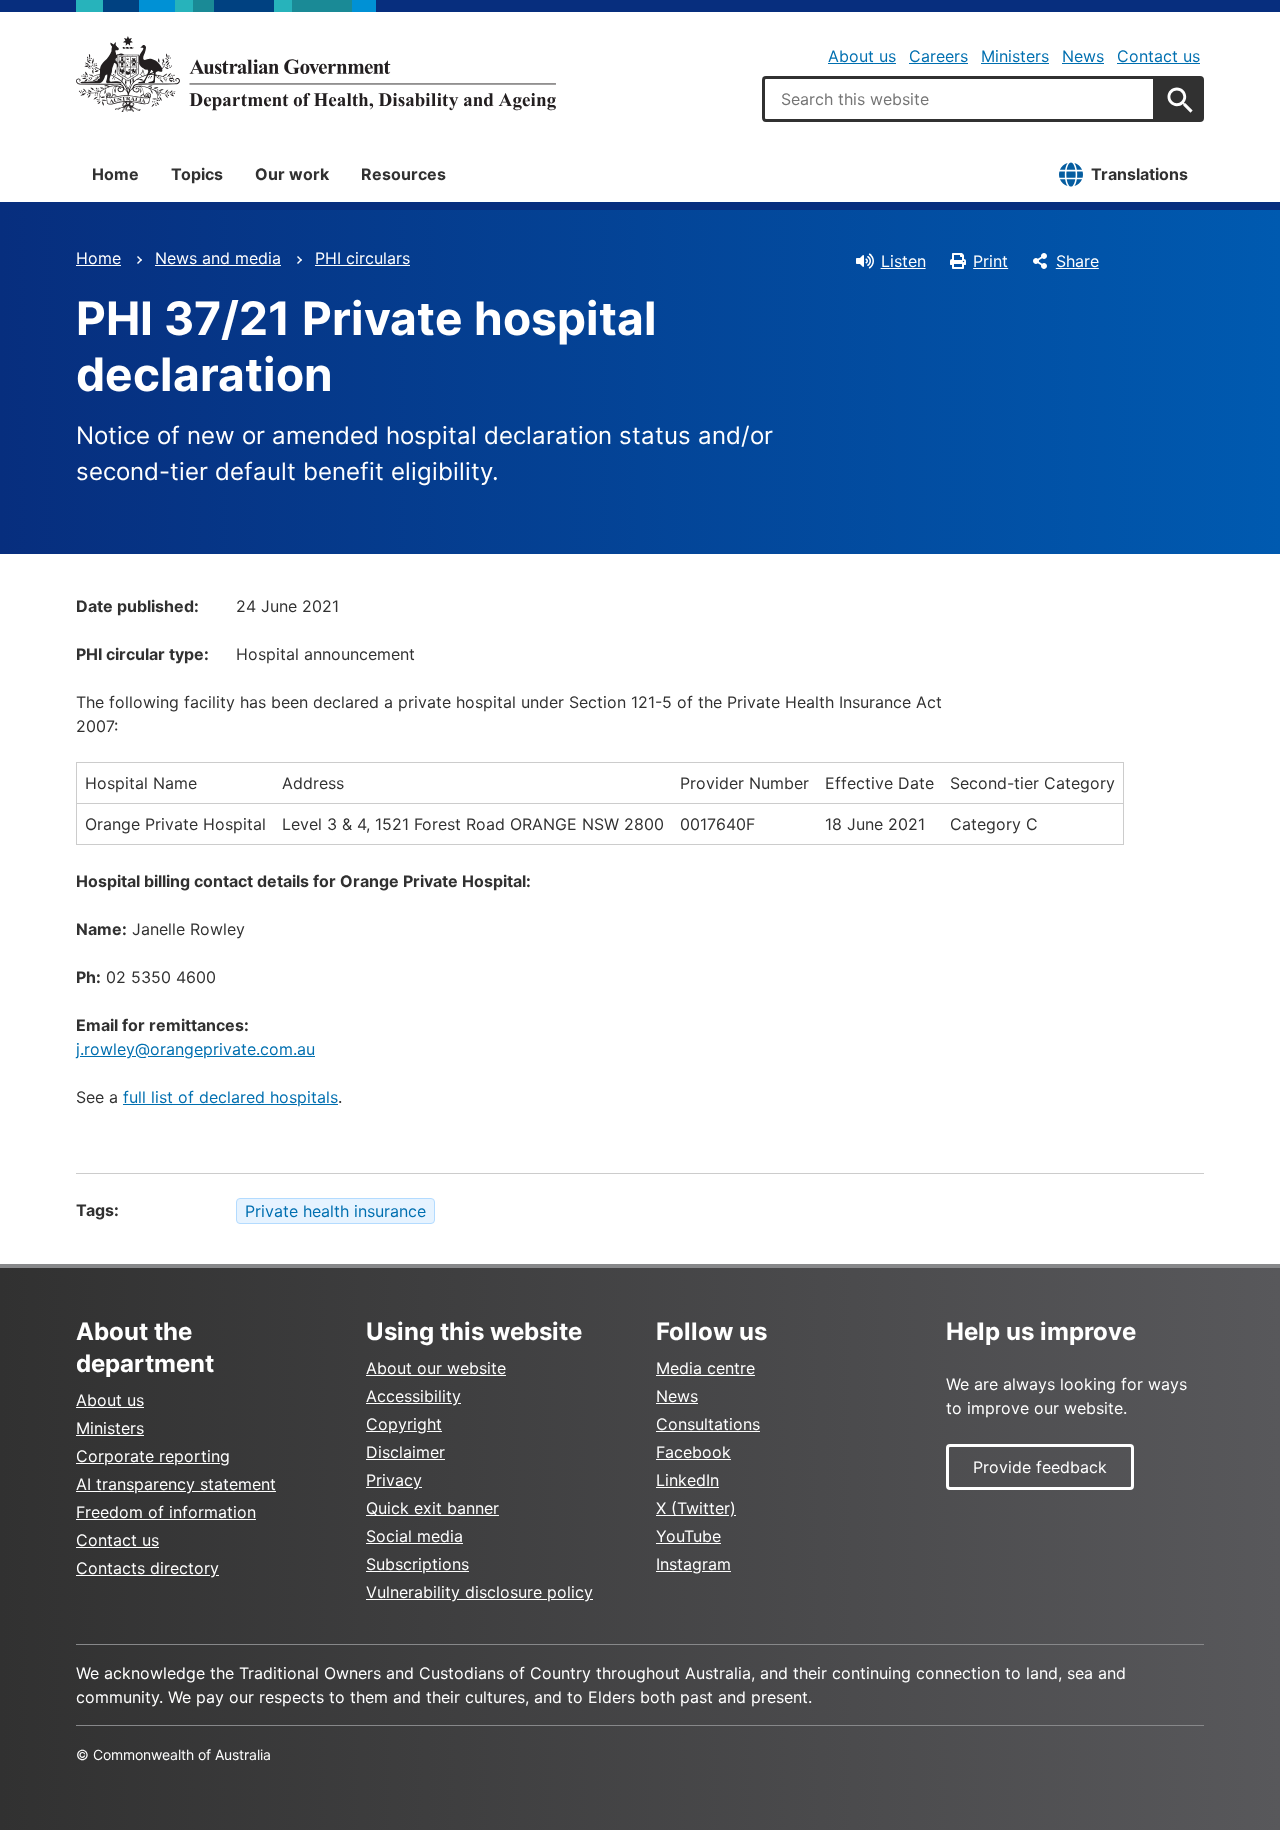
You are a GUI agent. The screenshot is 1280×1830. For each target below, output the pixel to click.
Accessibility (413, 1396)
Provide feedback (1040, 1467)
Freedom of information (166, 1512)
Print (990, 261)
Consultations (708, 1424)
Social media (414, 1536)
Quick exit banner (432, 1508)
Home (115, 174)
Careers (938, 56)
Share (1077, 261)
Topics (197, 174)
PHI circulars (362, 258)
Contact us (1158, 56)
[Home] (316, 74)
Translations (1139, 174)
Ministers (1015, 56)
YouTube (688, 1536)
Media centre (705, 1368)
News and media (218, 258)
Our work (292, 174)
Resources (403, 174)
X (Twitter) (696, 1508)
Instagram (693, 1564)
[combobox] (959, 99)
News (1083, 56)
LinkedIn (687, 1480)
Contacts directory (147, 1568)
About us (862, 56)
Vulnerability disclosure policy (479, 1592)
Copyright (404, 1424)
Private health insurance (335, 1211)
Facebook (693, 1452)
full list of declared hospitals (230, 1097)
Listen (903, 261)
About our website (436, 1368)
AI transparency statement (176, 1484)
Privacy (394, 1480)
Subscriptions (417, 1564)
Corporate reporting (153, 1456)
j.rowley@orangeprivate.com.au (195, 1049)
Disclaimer (405, 1452)
